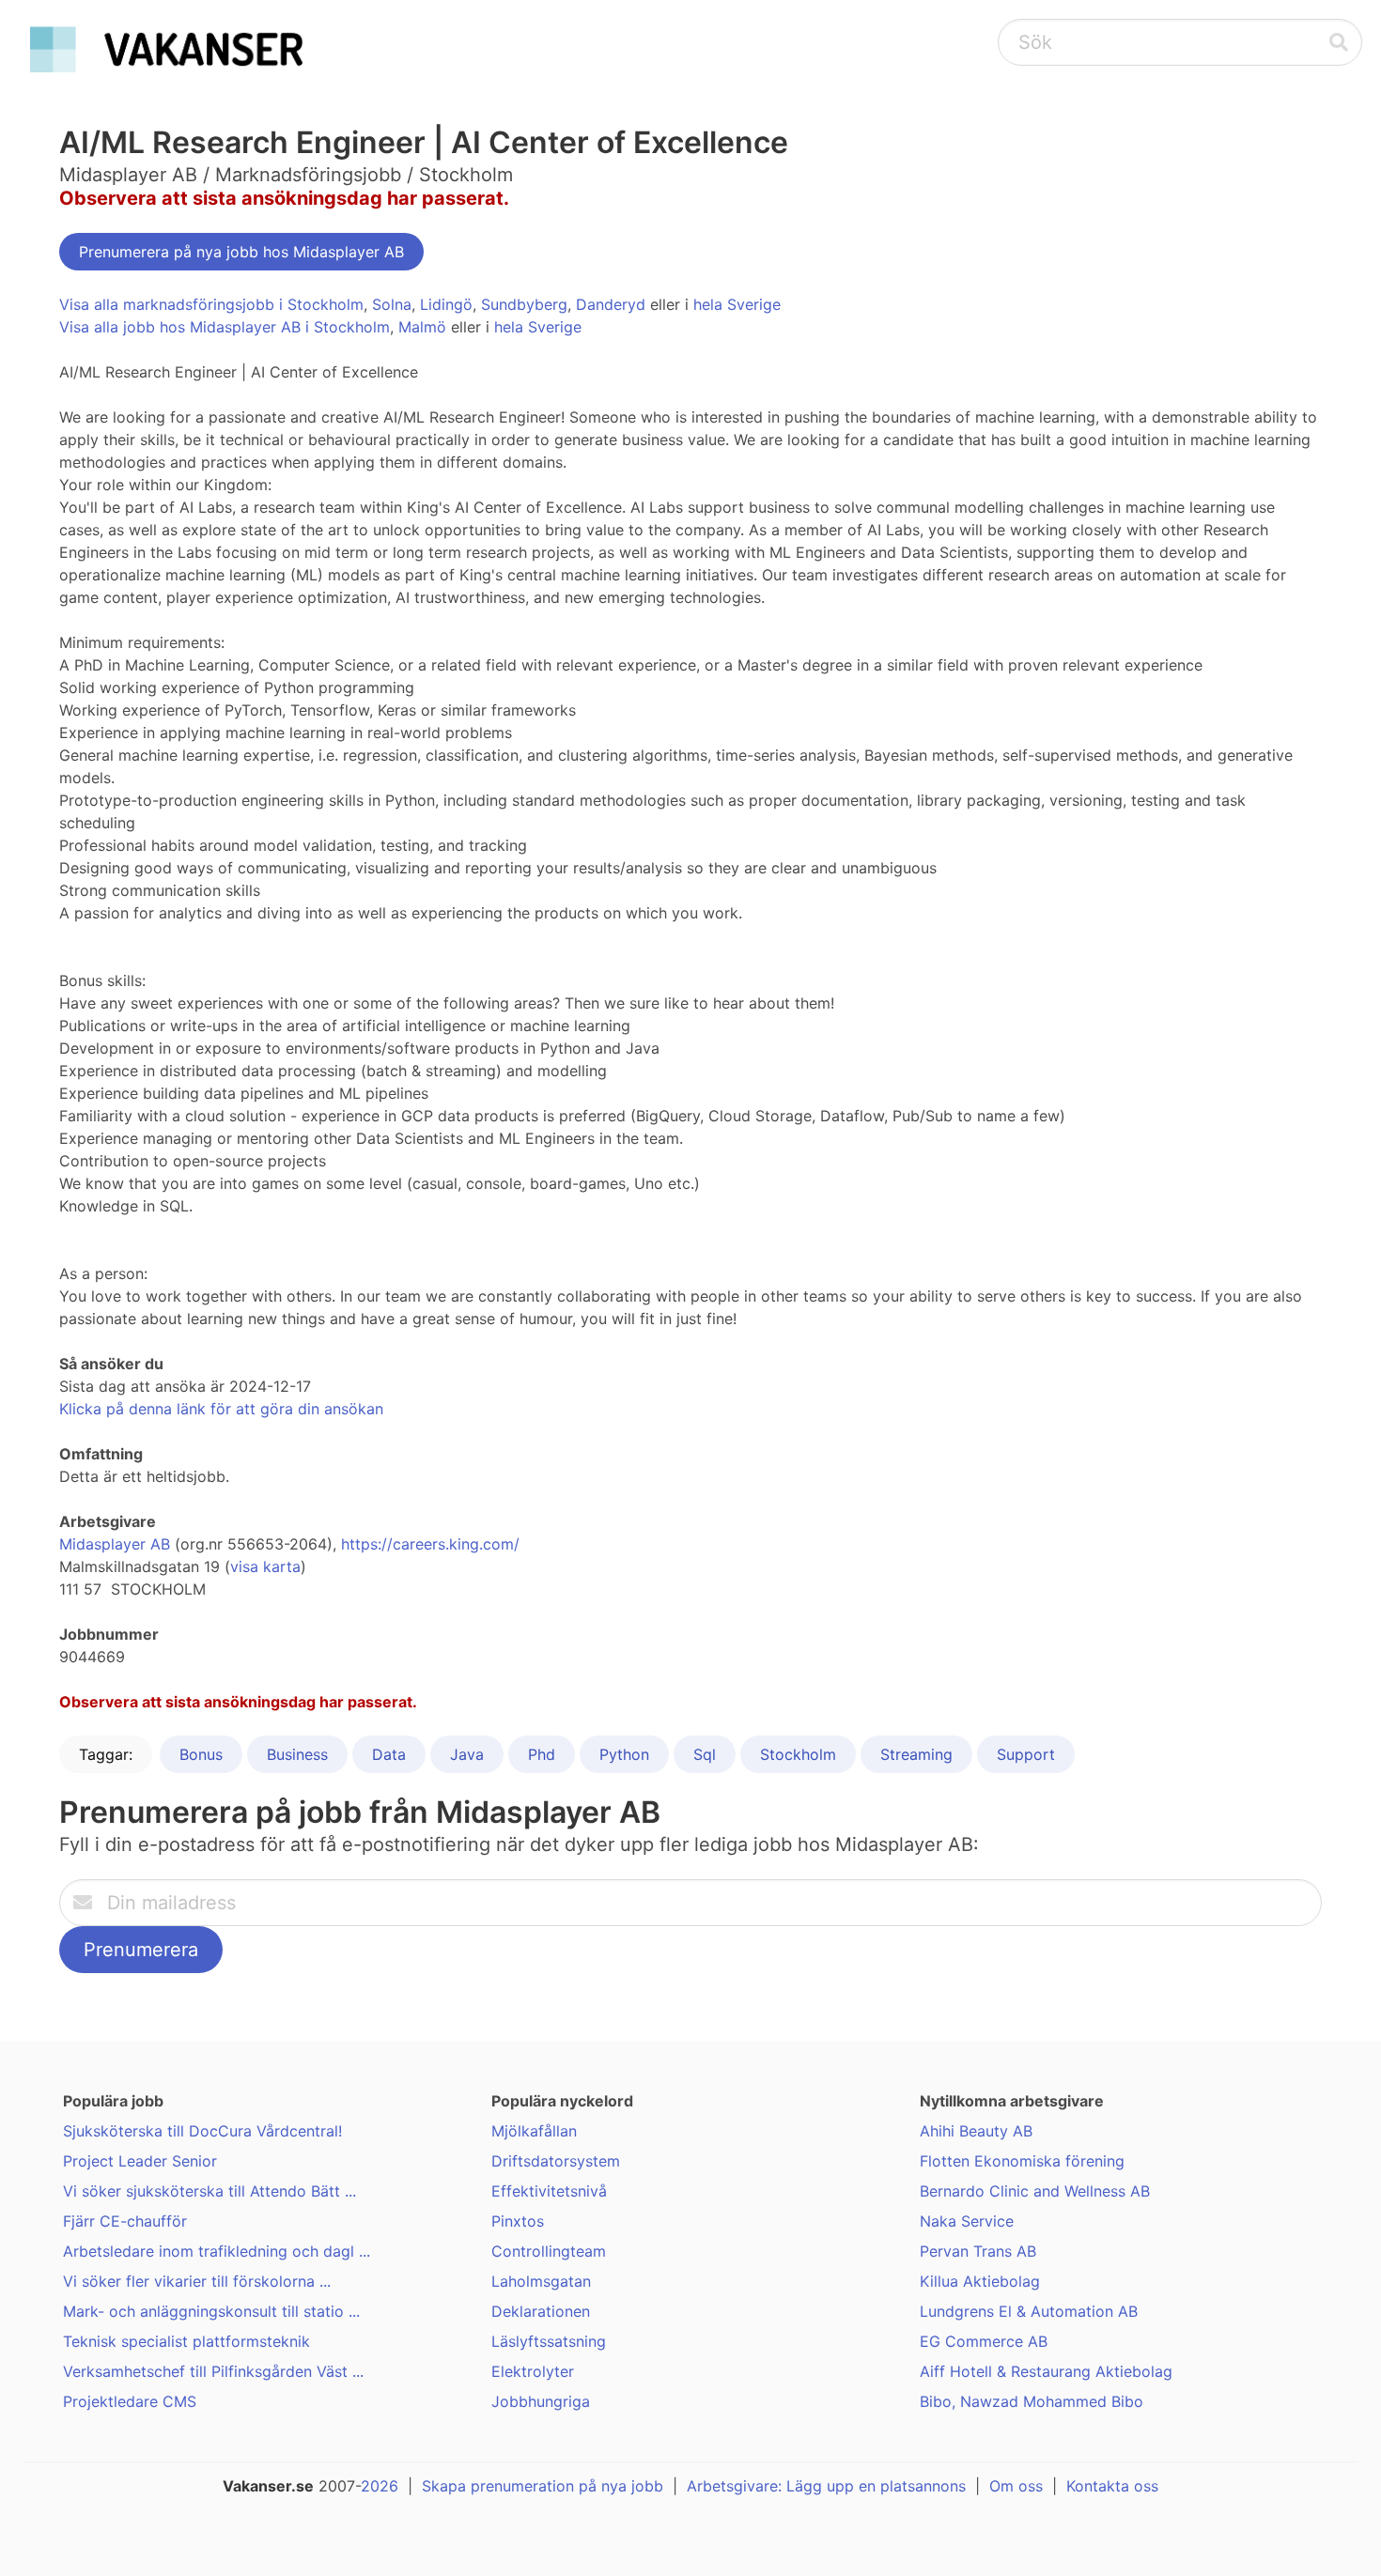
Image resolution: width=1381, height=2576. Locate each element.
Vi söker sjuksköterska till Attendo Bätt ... (209, 2191)
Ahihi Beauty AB (976, 2131)
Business (297, 1754)
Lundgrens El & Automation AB (1029, 2311)
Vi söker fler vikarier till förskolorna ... (197, 2281)
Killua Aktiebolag (980, 2281)
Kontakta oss (1112, 2486)
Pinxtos (518, 2221)
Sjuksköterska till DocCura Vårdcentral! (202, 2131)
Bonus (201, 1754)
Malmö (422, 327)
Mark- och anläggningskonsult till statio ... (211, 2311)
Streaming (916, 1754)
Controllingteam (549, 2251)
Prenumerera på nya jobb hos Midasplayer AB (241, 252)
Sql (705, 1754)
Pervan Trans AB (978, 2251)
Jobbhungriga (541, 2401)
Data (389, 1754)
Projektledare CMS (130, 2401)
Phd (542, 1754)
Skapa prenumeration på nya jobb (543, 2486)
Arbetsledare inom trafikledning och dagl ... (217, 2251)
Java (467, 1754)
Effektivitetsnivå (549, 2191)
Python (624, 1754)
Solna (392, 304)
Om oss (1016, 2486)
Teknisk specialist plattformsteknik (186, 2341)
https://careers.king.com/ (430, 1544)
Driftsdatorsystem (556, 2161)
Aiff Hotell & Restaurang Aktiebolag (1046, 2371)
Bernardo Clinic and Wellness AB (1035, 2191)
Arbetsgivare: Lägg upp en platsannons (826, 2486)
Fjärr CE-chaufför (125, 2221)
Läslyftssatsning (549, 2341)
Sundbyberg (524, 304)
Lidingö (446, 304)
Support (1026, 1754)
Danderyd (611, 304)
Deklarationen (541, 2311)
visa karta (265, 1566)
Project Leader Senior (140, 2161)
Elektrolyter (533, 2371)
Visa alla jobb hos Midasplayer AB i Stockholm (225, 327)
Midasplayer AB (115, 1544)
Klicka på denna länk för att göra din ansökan (221, 1409)
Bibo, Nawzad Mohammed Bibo (1032, 2401)
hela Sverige (737, 304)
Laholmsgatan (541, 2281)
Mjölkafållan (534, 2131)
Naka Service (967, 2221)
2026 (380, 2486)
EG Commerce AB (984, 2341)
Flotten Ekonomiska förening (1022, 2161)
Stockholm (798, 1754)
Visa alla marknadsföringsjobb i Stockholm (211, 304)
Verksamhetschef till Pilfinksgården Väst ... (213, 2371)
